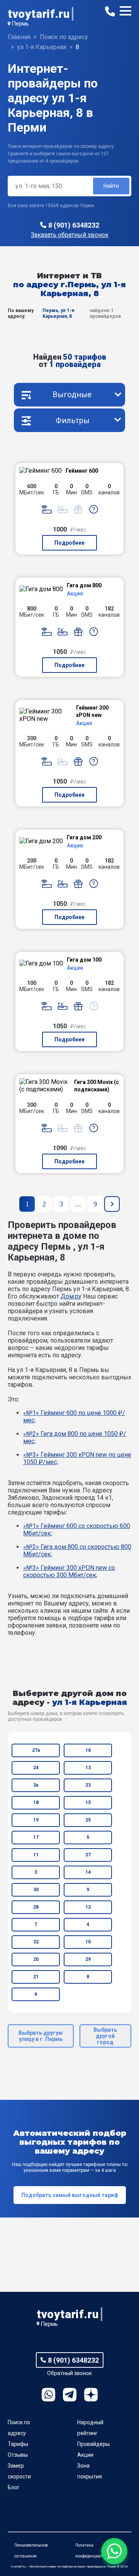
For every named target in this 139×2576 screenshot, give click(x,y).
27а (36, 1750)
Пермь (20, 24)
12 (88, 1907)
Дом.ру (71, 1296)
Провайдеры (93, 2444)
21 (36, 1977)
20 (36, 1959)
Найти (111, 186)
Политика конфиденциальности (95, 2551)
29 (88, 1959)
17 (36, 1837)
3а (36, 1785)
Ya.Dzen (91, 2395)
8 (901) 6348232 (74, 225)
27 (88, 1855)
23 (88, 1785)
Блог (14, 2487)
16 (88, 1750)
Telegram (70, 2395)
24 (36, 1768)
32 (36, 1942)
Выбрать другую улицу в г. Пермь (41, 2036)
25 (88, 1820)
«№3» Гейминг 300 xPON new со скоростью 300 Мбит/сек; (69, 1571)
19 (36, 1820)
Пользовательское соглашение (31, 2551)
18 (36, 1803)
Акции (85, 2455)
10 (88, 1942)
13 (88, 1768)
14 (88, 1872)
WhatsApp (48, 2395)
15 (88, 1803)
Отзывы (18, 2455)
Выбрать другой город (105, 2036)
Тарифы (18, 2444)
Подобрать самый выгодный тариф (70, 2195)
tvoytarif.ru (39, 14)
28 (36, 1907)
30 (36, 1890)
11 (36, 1855)
